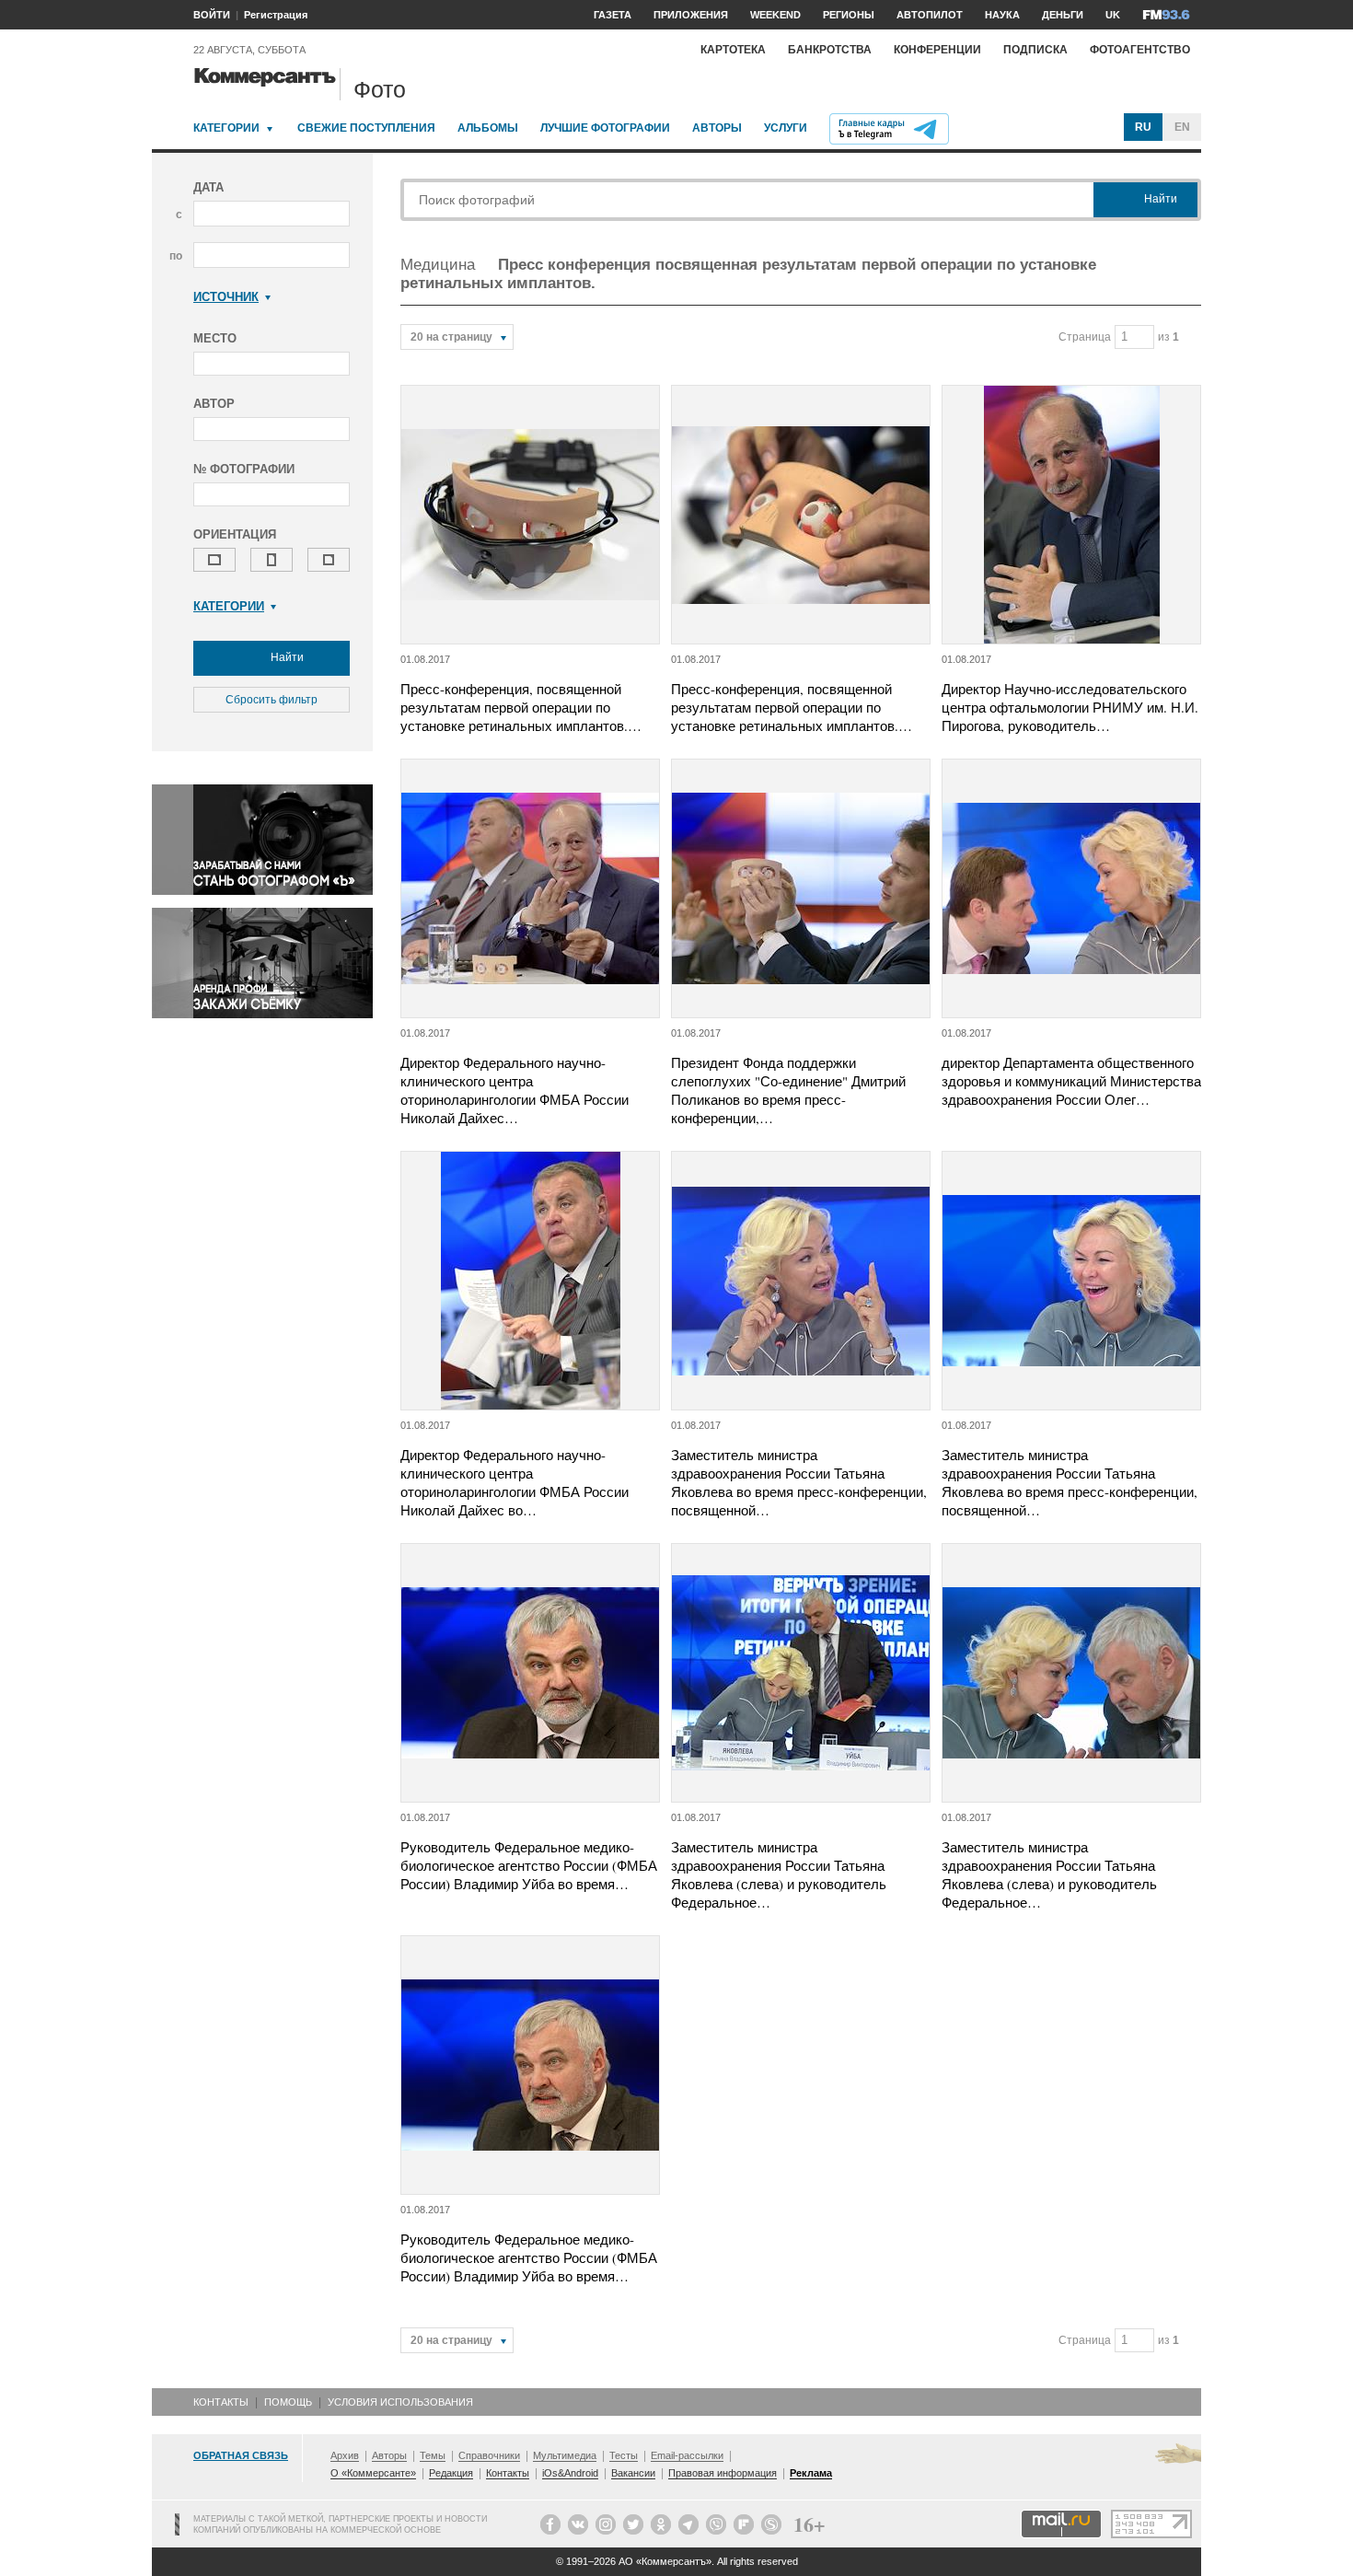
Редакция (451, 2473)
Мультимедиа (565, 2455)
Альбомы (488, 128)
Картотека (733, 50)
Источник (226, 297)
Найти (286, 657)
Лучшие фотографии (605, 128)
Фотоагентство (1140, 50)
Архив (345, 2455)
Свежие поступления (366, 128)
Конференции (937, 50)
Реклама (811, 2473)
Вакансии (633, 2473)
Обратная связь (241, 2455)
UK (1113, 15)
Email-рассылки (687, 2455)
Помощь (288, 2402)
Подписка (1035, 50)
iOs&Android (570, 2473)
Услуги (786, 128)
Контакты (221, 2402)
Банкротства (830, 50)
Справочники (489, 2455)
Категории (226, 128)
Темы (433, 2455)
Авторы (717, 128)
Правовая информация (723, 2473)
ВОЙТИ (212, 15)
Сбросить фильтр (272, 700)
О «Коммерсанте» (373, 2473)
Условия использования (400, 2402)
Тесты (624, 2455)
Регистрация (276, 15)
